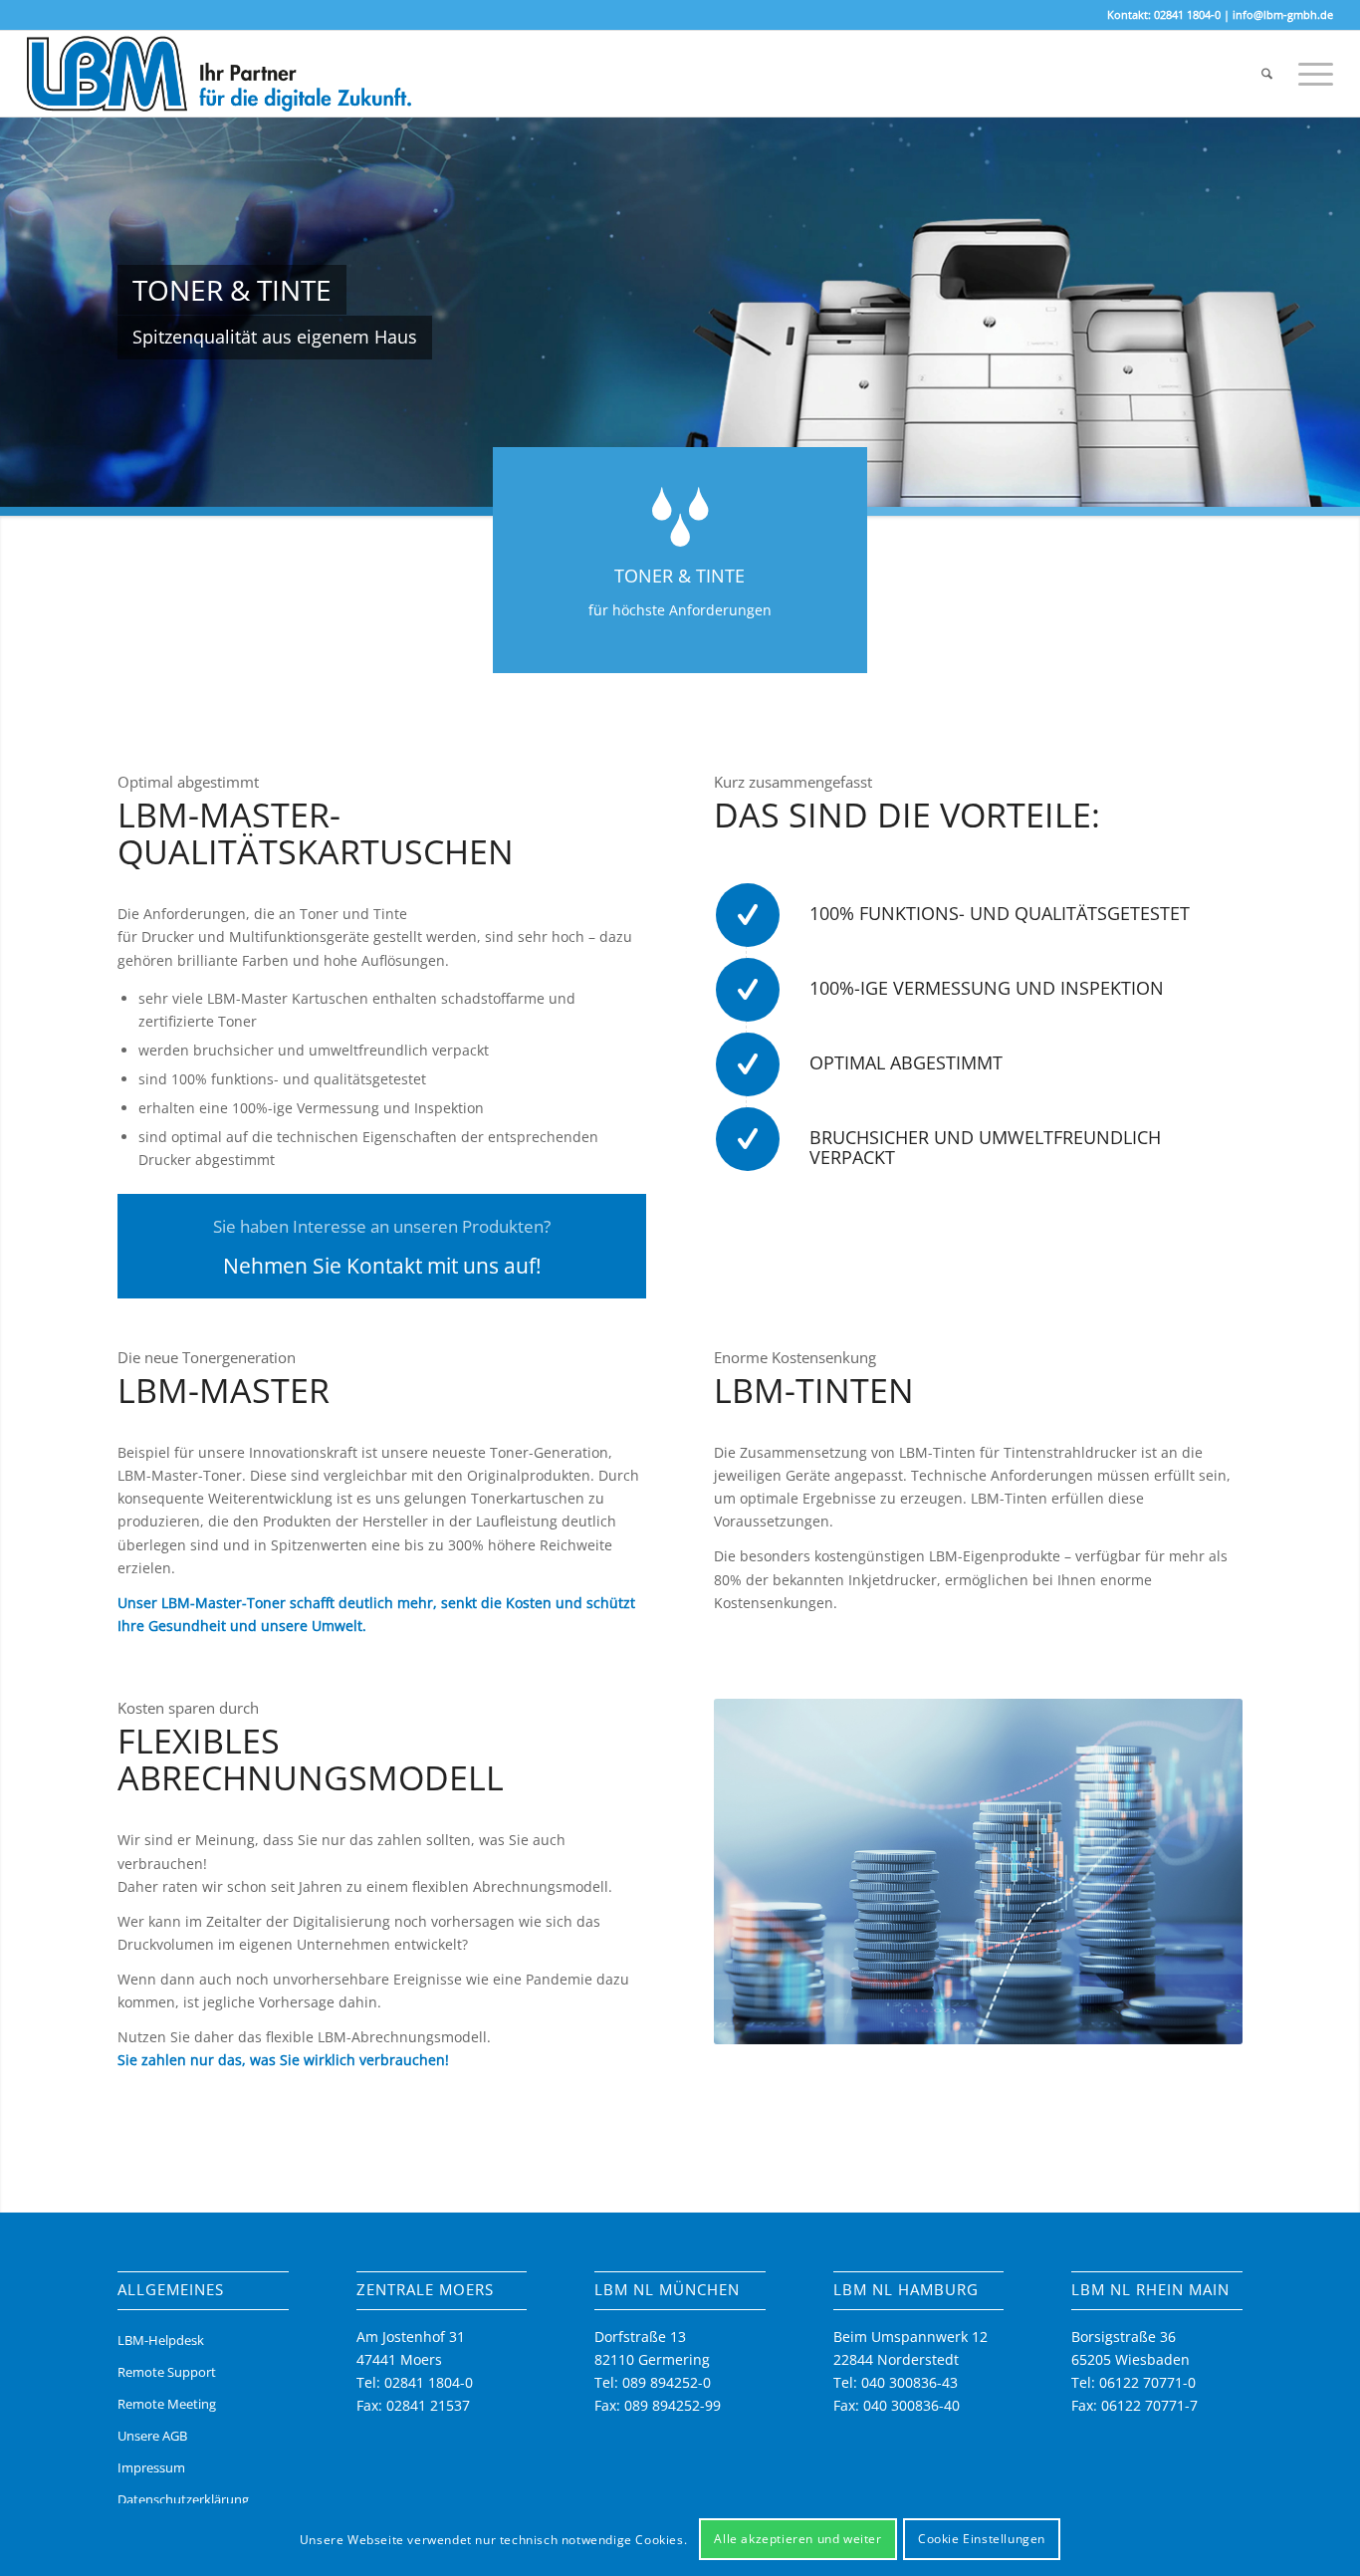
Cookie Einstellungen (982, 2539)
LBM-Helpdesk (161, 2340)
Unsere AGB (152, 2436)
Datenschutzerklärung (183, 2499)
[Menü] (1309, 74)
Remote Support (167, 2372)
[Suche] (1267, 74)
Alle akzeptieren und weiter (797, 2539)
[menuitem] (1267, 74)
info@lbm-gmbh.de (1283, 14)
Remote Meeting (167, 2404)
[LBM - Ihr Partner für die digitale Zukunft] (220, 74)
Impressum (151, 2467)
